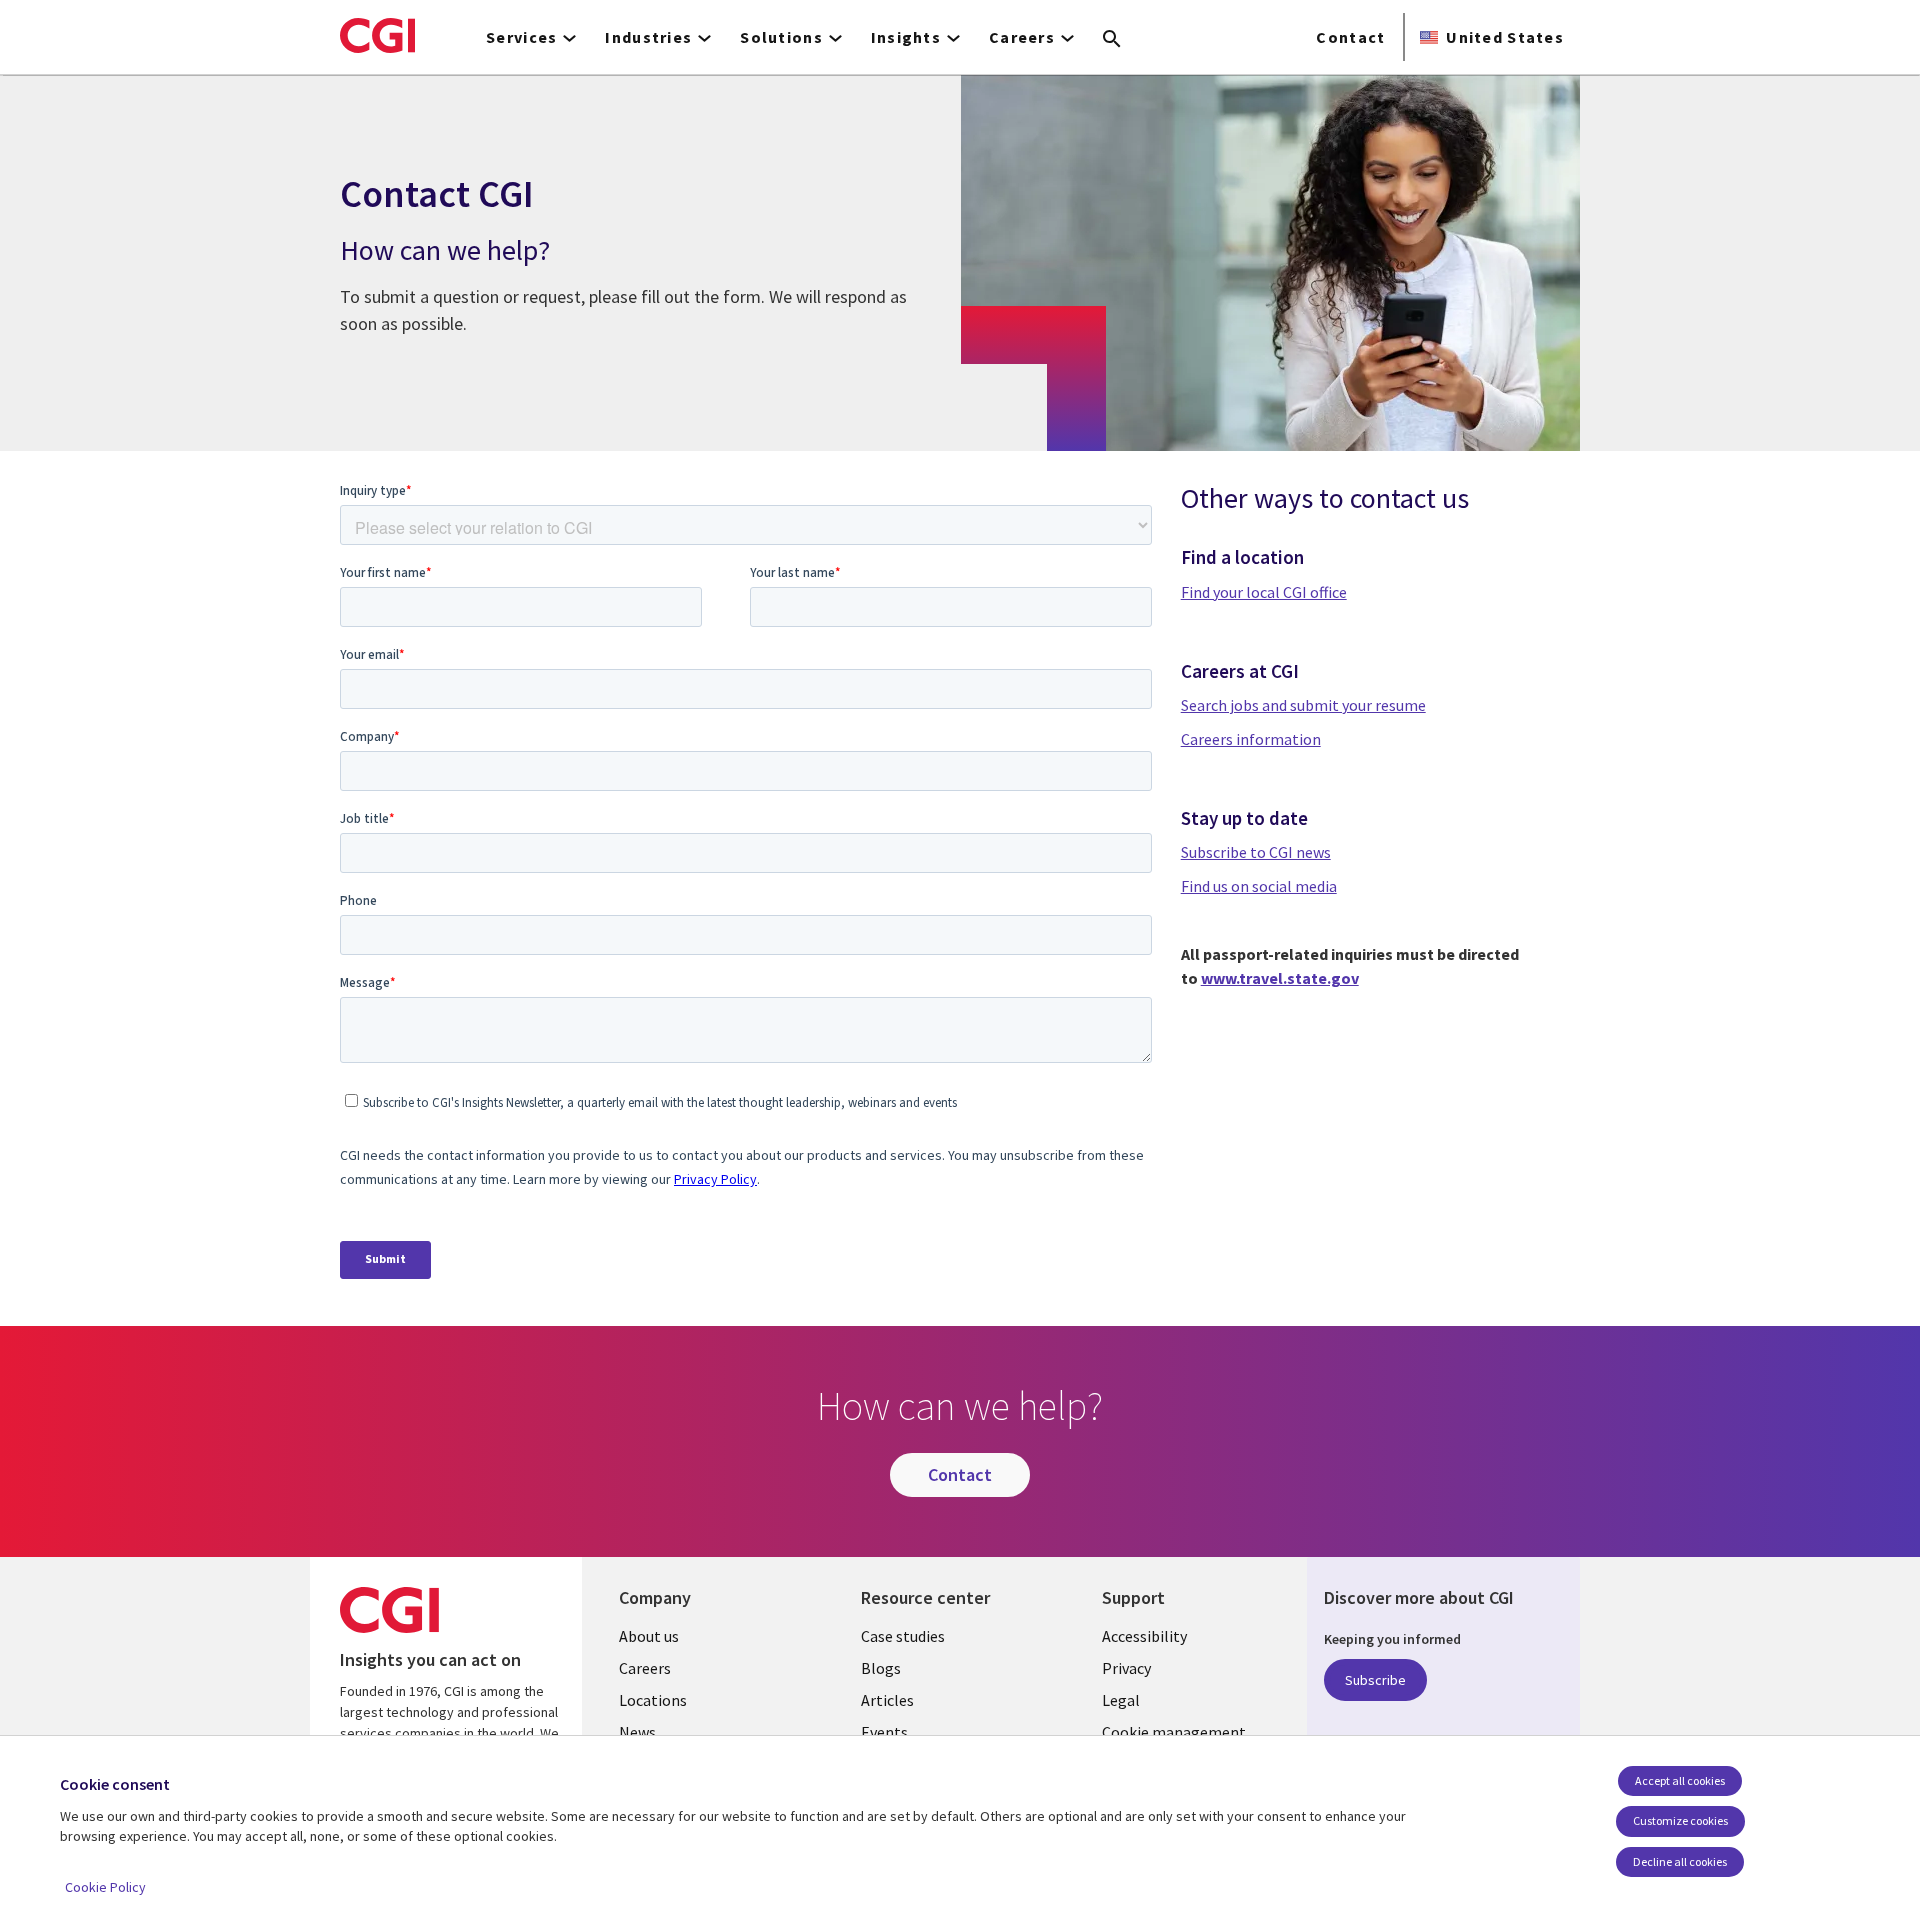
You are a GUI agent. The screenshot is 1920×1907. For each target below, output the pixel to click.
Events (884, 1732)
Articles (887, 1700)
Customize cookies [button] (1680, 1820)
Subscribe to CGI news (1256, 852)
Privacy (1126, 1668)
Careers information (1251, 739)
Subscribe (1375, 1680)
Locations (653, 1700)
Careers (645, 1668)
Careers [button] (1022, 37)
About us (649, 1636)
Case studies (903, 1636)
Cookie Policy (105, 1887)
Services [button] (521, 37)
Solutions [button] (781, 37)
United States (1505, 37)
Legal (1121, 1700)
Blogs (881, 1668)
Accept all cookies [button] (1680, 1780)
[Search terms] (1112, 40)
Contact (1350, 37)
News (637, 1732)
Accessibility (1144, 1636)
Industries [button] (648, 37)
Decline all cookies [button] (1680, 1861)
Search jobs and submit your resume (1303, 705)
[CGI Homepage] (377, 35)
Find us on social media (1259, 886)
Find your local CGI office (1264, 592)
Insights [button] (906, 37)
